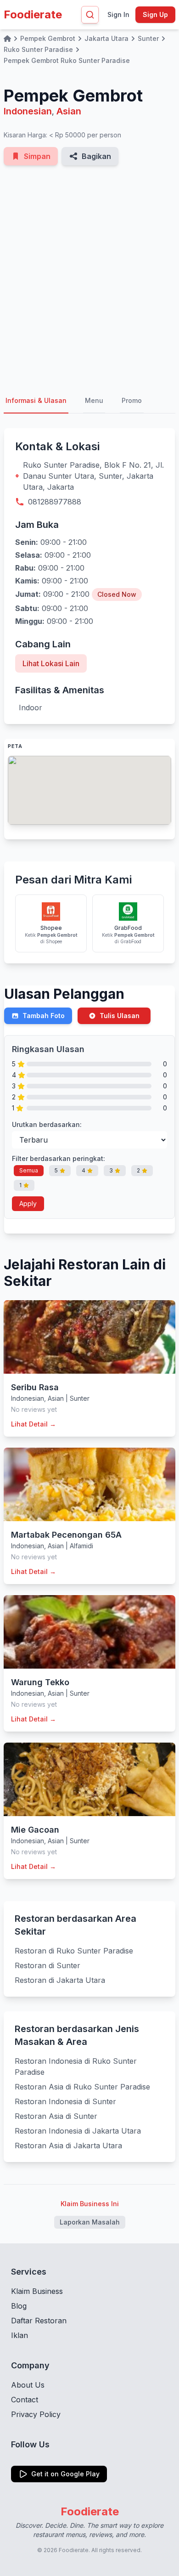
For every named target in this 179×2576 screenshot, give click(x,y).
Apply (28, 1203)
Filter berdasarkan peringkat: (59, 1158)
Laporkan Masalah (90, 2222)
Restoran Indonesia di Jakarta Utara (78, 2131)
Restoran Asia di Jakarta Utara (68, 2146)
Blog (19, 2306)
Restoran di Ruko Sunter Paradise (74, 1951)
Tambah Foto (44, 1016)
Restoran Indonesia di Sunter (65, 2101)
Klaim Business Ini (90, 2204)
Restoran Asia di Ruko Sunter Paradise (82, 2087)
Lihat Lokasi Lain (51, 663)
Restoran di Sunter (48, 1965)
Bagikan (96, 156)
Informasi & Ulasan (36, 400)
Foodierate (33, 14)
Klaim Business (37, 2291)
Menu (94, 400)
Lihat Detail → (34, 1424)
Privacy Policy (36, 2414)
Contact (25, 2400)
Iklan (20, 2335)
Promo (132, 400)
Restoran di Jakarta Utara (60, 1980)
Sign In (118, 14)
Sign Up (155, 14)
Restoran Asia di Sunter (56, 2116)
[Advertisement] (89, 277)
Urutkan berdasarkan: (47, 1124)
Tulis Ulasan (120, 1016)
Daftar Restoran (39, 2321)
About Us (28, 2385)
